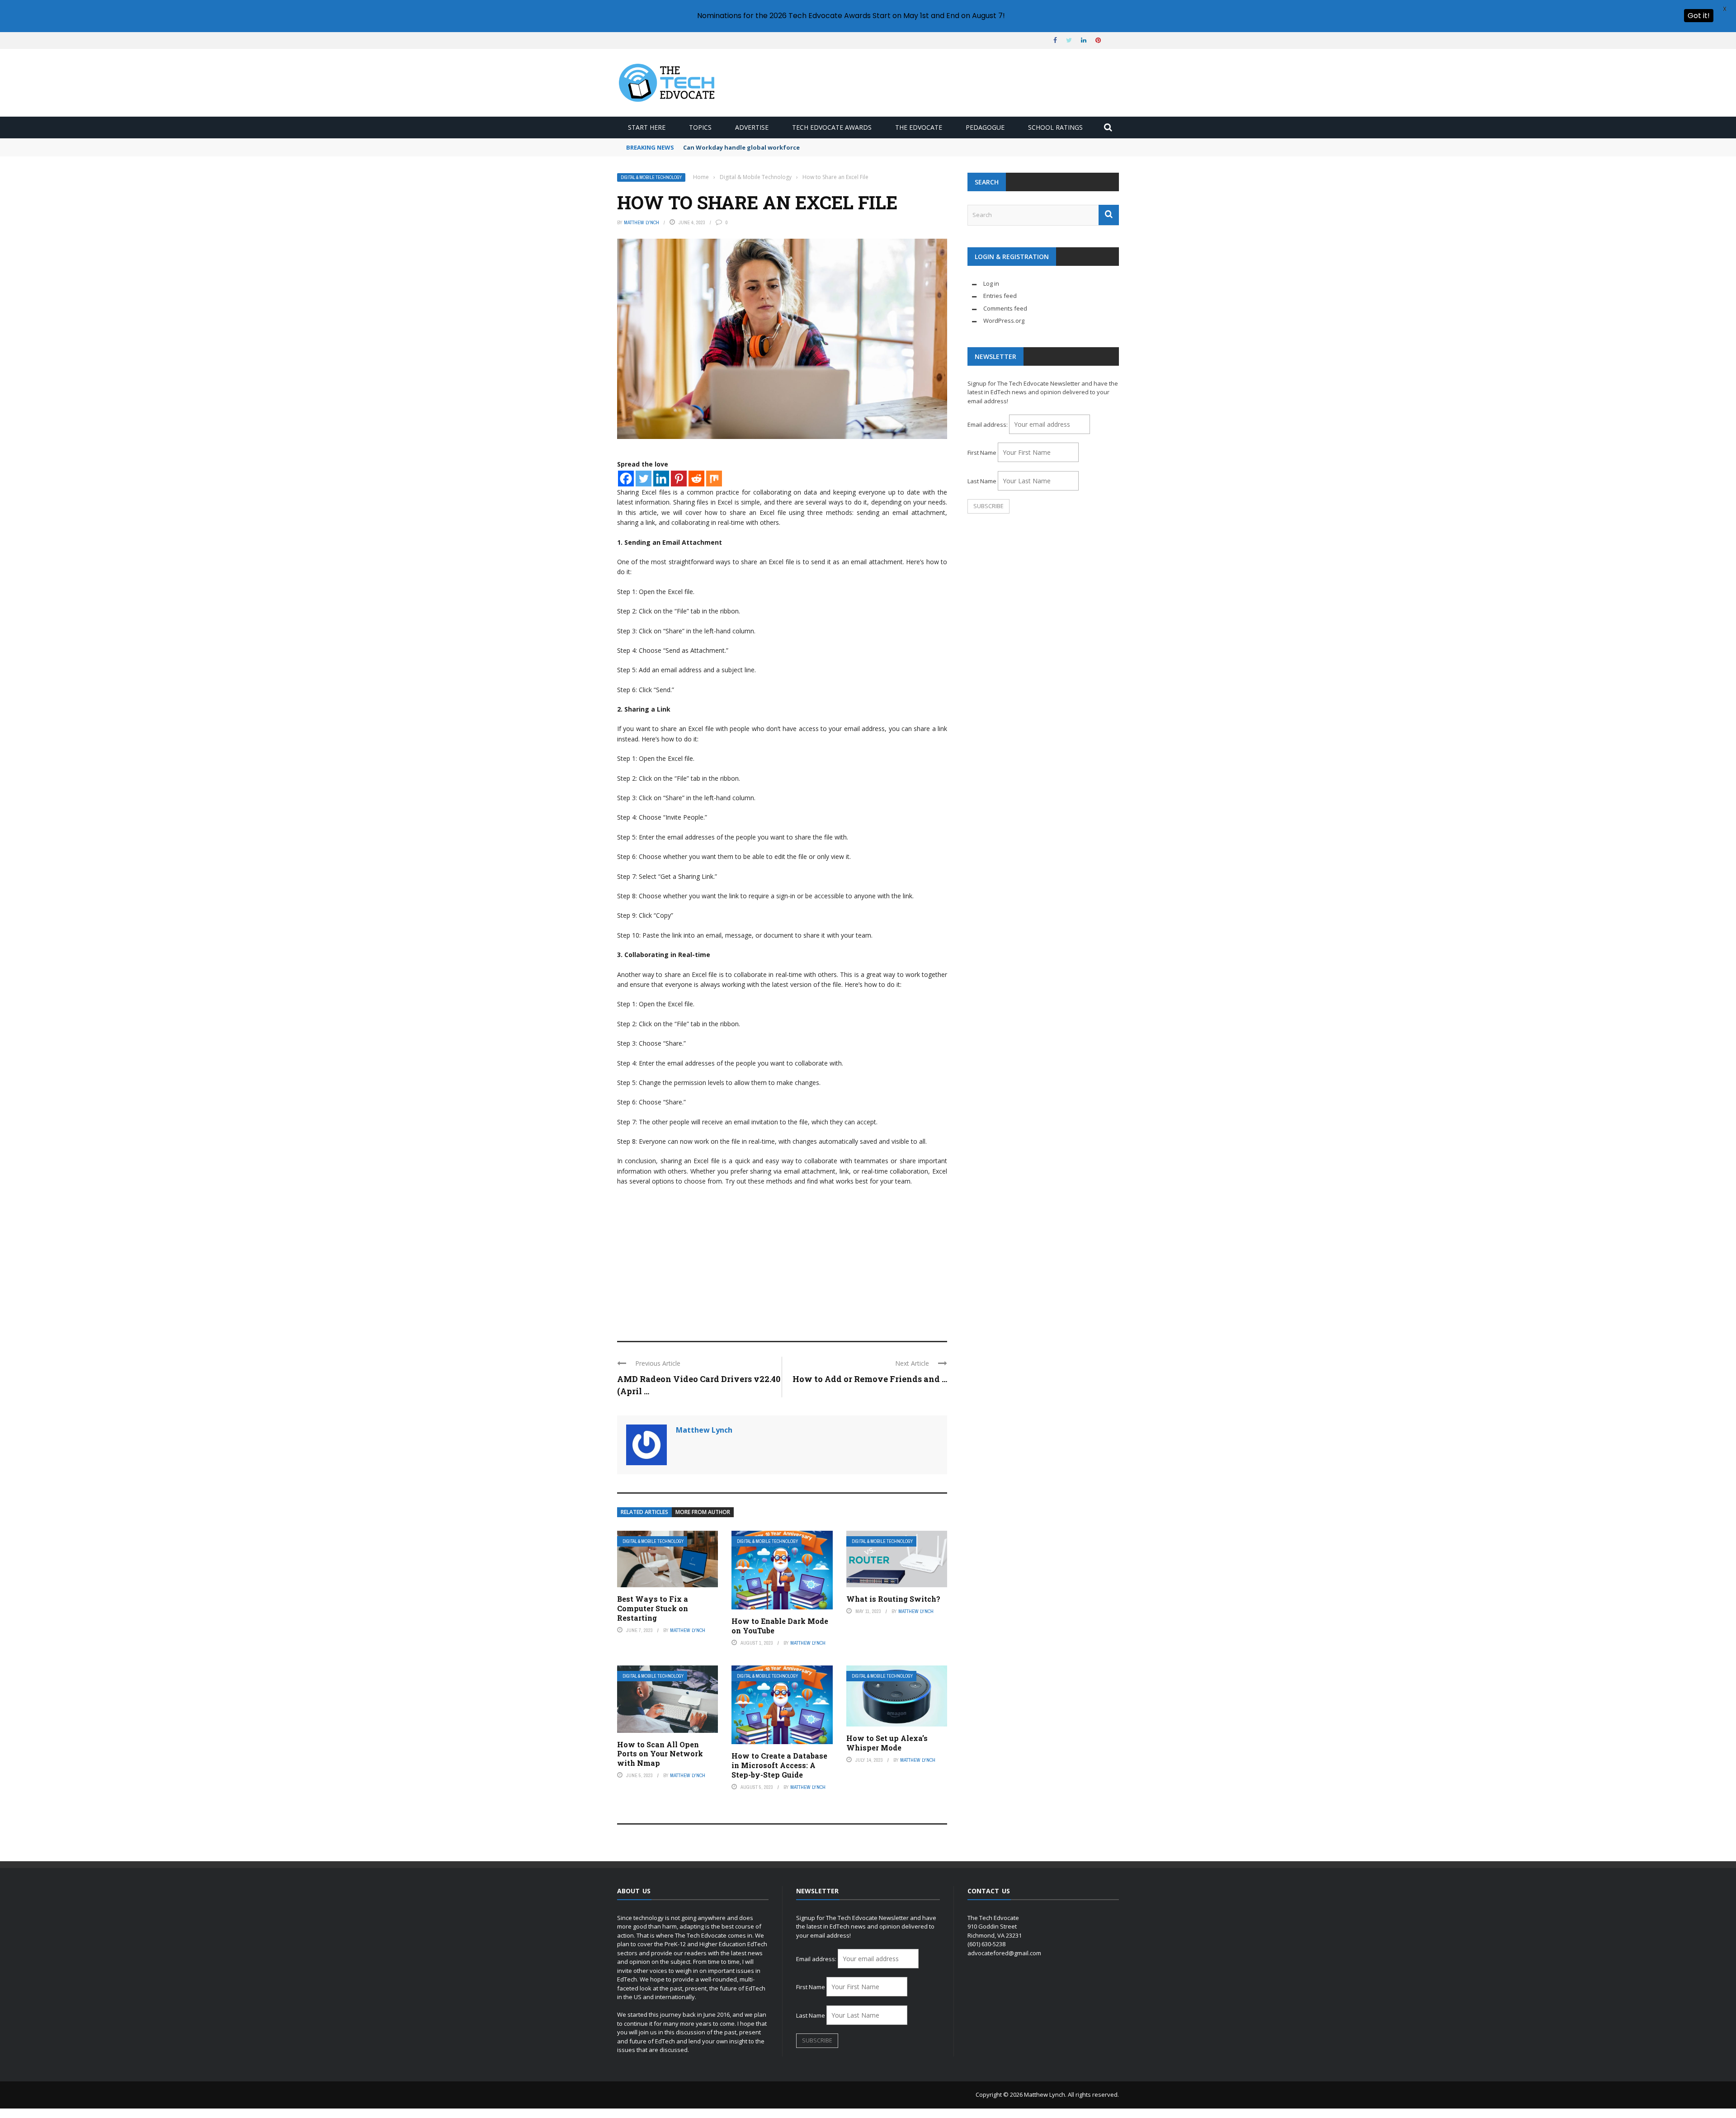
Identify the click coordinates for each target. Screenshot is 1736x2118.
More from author (703, 1512)
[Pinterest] (679, 479)
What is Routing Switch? (893, 1599)
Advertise (752, 127)
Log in (991, 283)
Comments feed (1005, 308)
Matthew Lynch (642, 222)
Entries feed (1000, 296)
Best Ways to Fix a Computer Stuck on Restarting (653, 1608)
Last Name (982, 481)
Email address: (988, 425)
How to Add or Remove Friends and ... (870, 1379)
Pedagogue (985, 127)
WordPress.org (1004, 321)
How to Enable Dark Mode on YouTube (780, 1626)
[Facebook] (626, 479)
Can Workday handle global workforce (741, 147)
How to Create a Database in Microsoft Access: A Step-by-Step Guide (779, 1765)
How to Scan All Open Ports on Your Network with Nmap (660, 1754)
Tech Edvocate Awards (832, 127)
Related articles (644, 1512)
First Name (982, 453)
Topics (700, 127)
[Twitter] (644, 479)
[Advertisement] (782, 1259)
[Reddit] (696, 479)
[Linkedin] (661, 479)
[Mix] (714, 479)
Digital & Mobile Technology (651, 177)
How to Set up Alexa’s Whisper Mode (887, 1743)
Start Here (647, 127)
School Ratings (1055, 127)
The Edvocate (919, 127)
